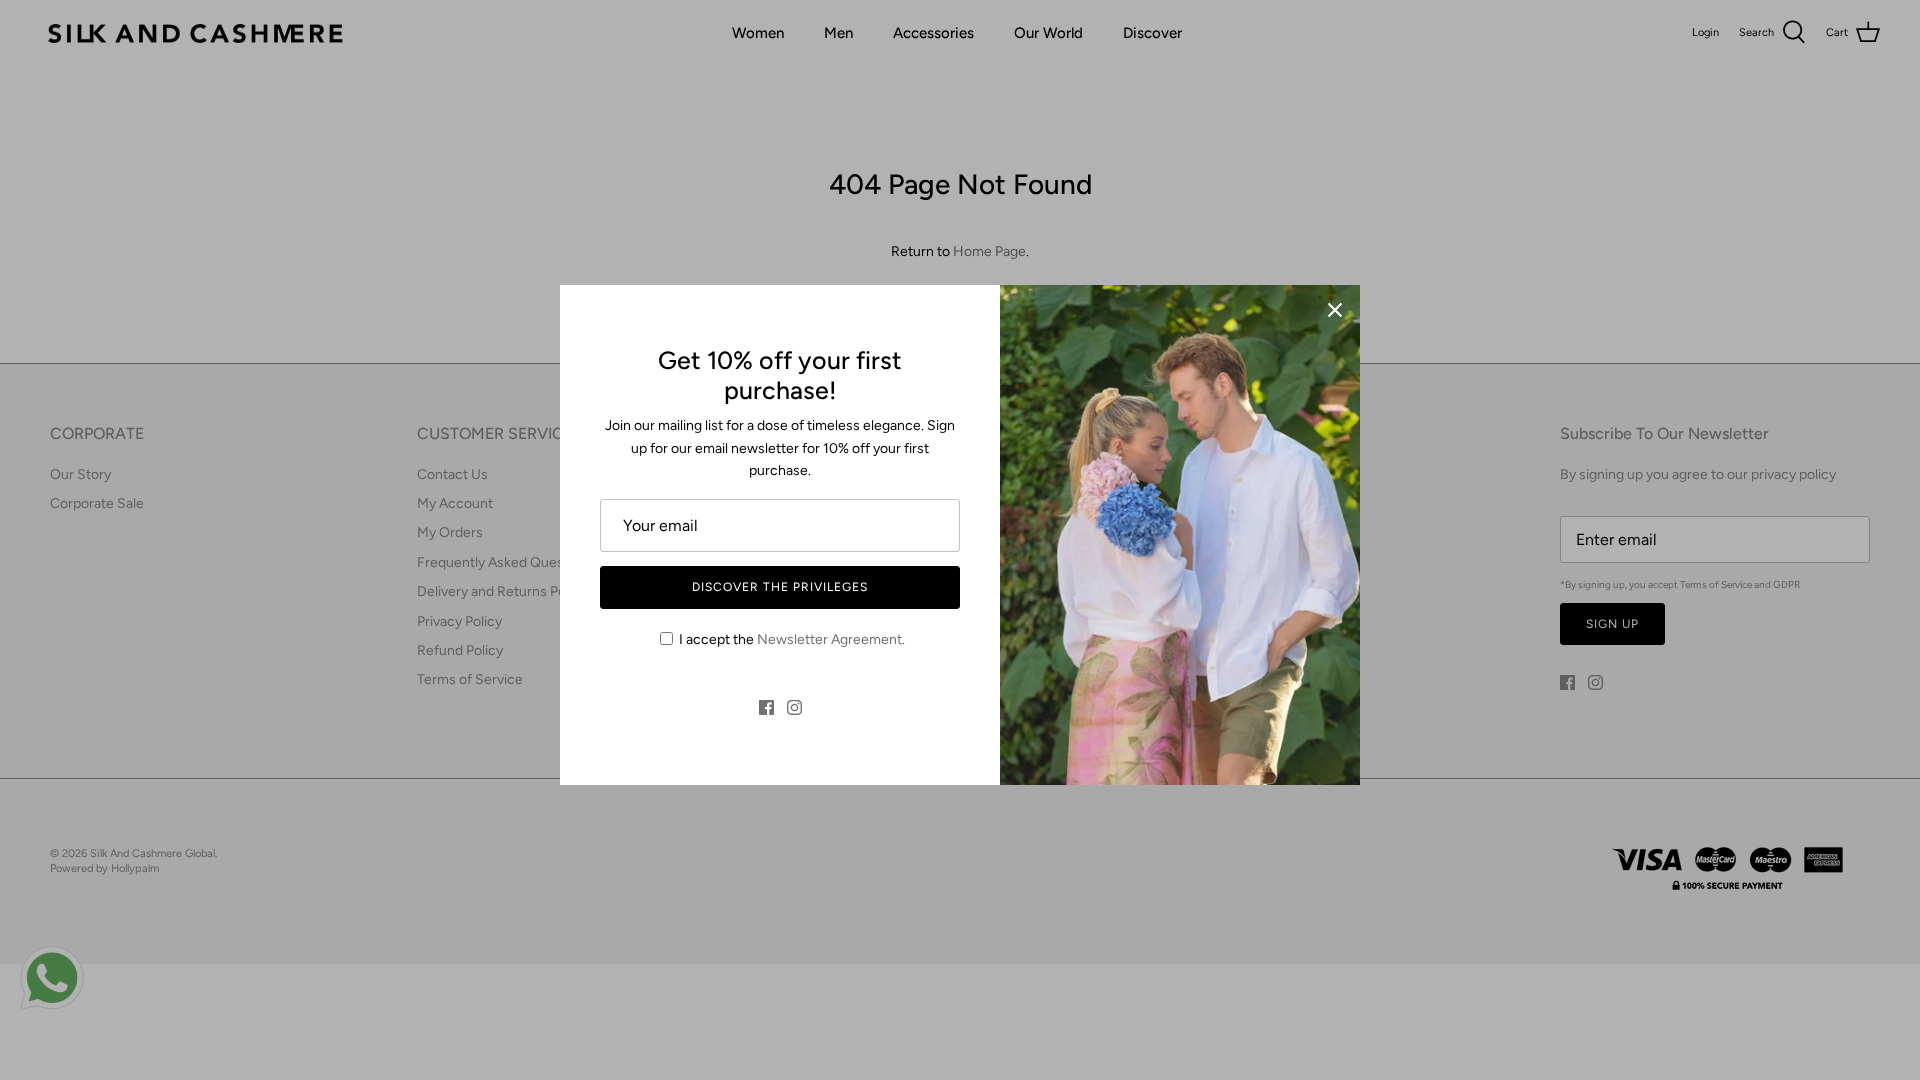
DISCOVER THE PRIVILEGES (779, 587)
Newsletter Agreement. (831, 639)
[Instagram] (794, 707)
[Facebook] (766, 707)
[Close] (1335, 310)
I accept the (792, 639)
